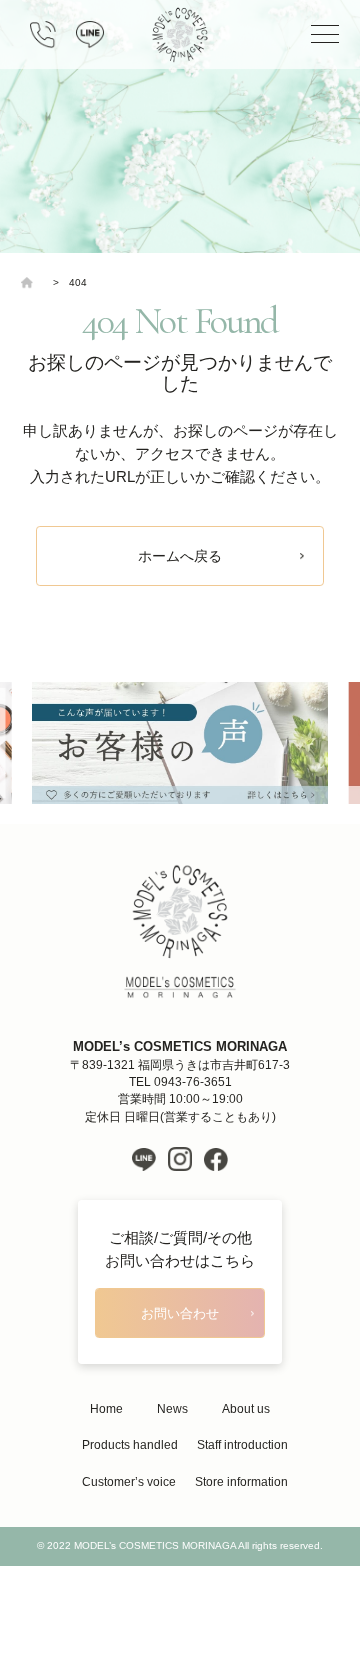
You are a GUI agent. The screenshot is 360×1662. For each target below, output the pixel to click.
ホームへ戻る (180, 556)
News (172, 1409)
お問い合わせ (180, 1313)
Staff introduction (242, 1445)
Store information (241, 1482)
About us (246, 1409)
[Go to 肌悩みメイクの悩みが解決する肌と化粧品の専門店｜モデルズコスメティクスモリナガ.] (31, 283)
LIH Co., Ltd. (210, 1584)
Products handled (130, 1445)
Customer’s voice (129, 1482)
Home (106, 1409)
